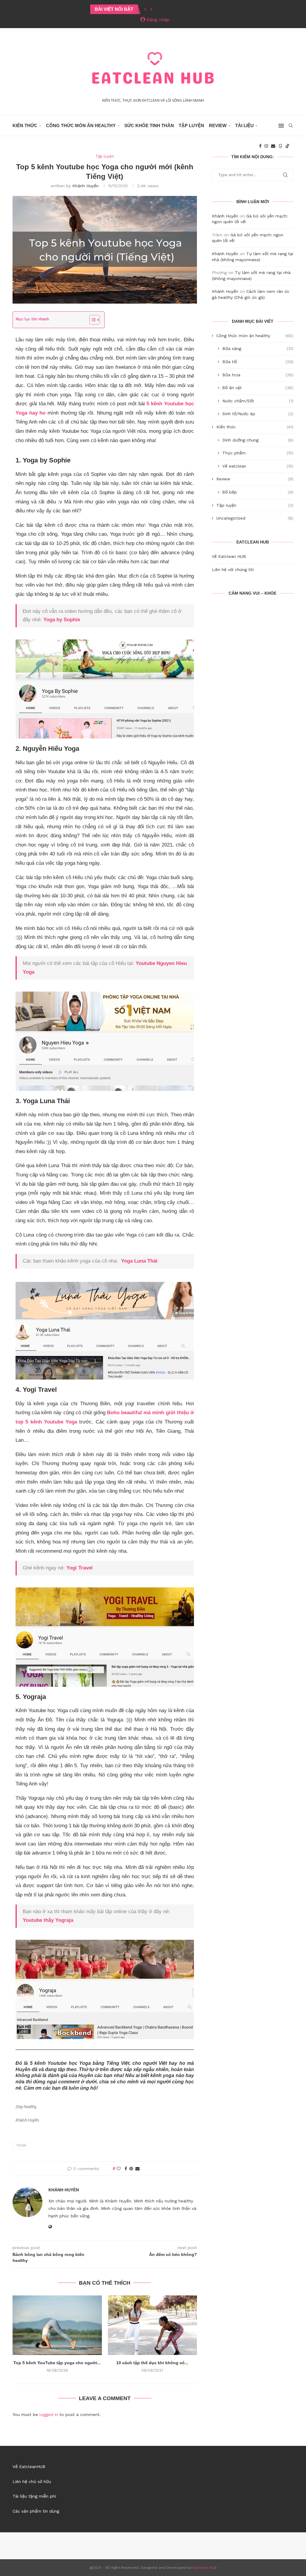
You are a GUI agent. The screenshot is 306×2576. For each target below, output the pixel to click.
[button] (145, 9)
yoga (21, 2145)
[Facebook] (260, 146)
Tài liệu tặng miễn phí (34, 2496)
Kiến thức (25, 125)
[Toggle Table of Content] (92, 320)
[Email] (273, 146)
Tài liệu (244, 125)
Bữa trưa (258, 375)
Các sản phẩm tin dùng (36, 2511)
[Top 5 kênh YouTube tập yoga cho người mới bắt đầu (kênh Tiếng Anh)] (57, 2325)
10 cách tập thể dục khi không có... (152, 2363)
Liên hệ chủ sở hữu (32, 2481)
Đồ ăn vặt (258, 388)
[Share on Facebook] (126, 2169)
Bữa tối (258, 362)
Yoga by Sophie (62, 620)
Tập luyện (191, 125)
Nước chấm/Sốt (258, 401)
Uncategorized (255, 518)
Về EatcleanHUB (29, 2467)
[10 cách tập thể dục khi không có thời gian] (153, 2325)
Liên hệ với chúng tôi (233, 570)
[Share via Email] (137, 2169)
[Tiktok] (287, 146)
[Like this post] (119, 2169)
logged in (49, 2414)
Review (218, 125)
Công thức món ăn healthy (81, 125)
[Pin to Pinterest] (131, 2169)
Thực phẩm (258, 453)
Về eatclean (258, 466)
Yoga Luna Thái (139, 1261)
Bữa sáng (258, 348)
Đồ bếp (258, 492)
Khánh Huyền (85, 186)
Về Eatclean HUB (229, 556)
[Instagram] (266, 146)
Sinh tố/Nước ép (258, 414)
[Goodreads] (280, 146)
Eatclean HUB (205, 2568)
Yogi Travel (79, 1568)
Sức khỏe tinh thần (149, 125)
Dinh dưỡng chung (258, 440)
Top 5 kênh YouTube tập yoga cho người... (57, 2363)
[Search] (290, 126)
